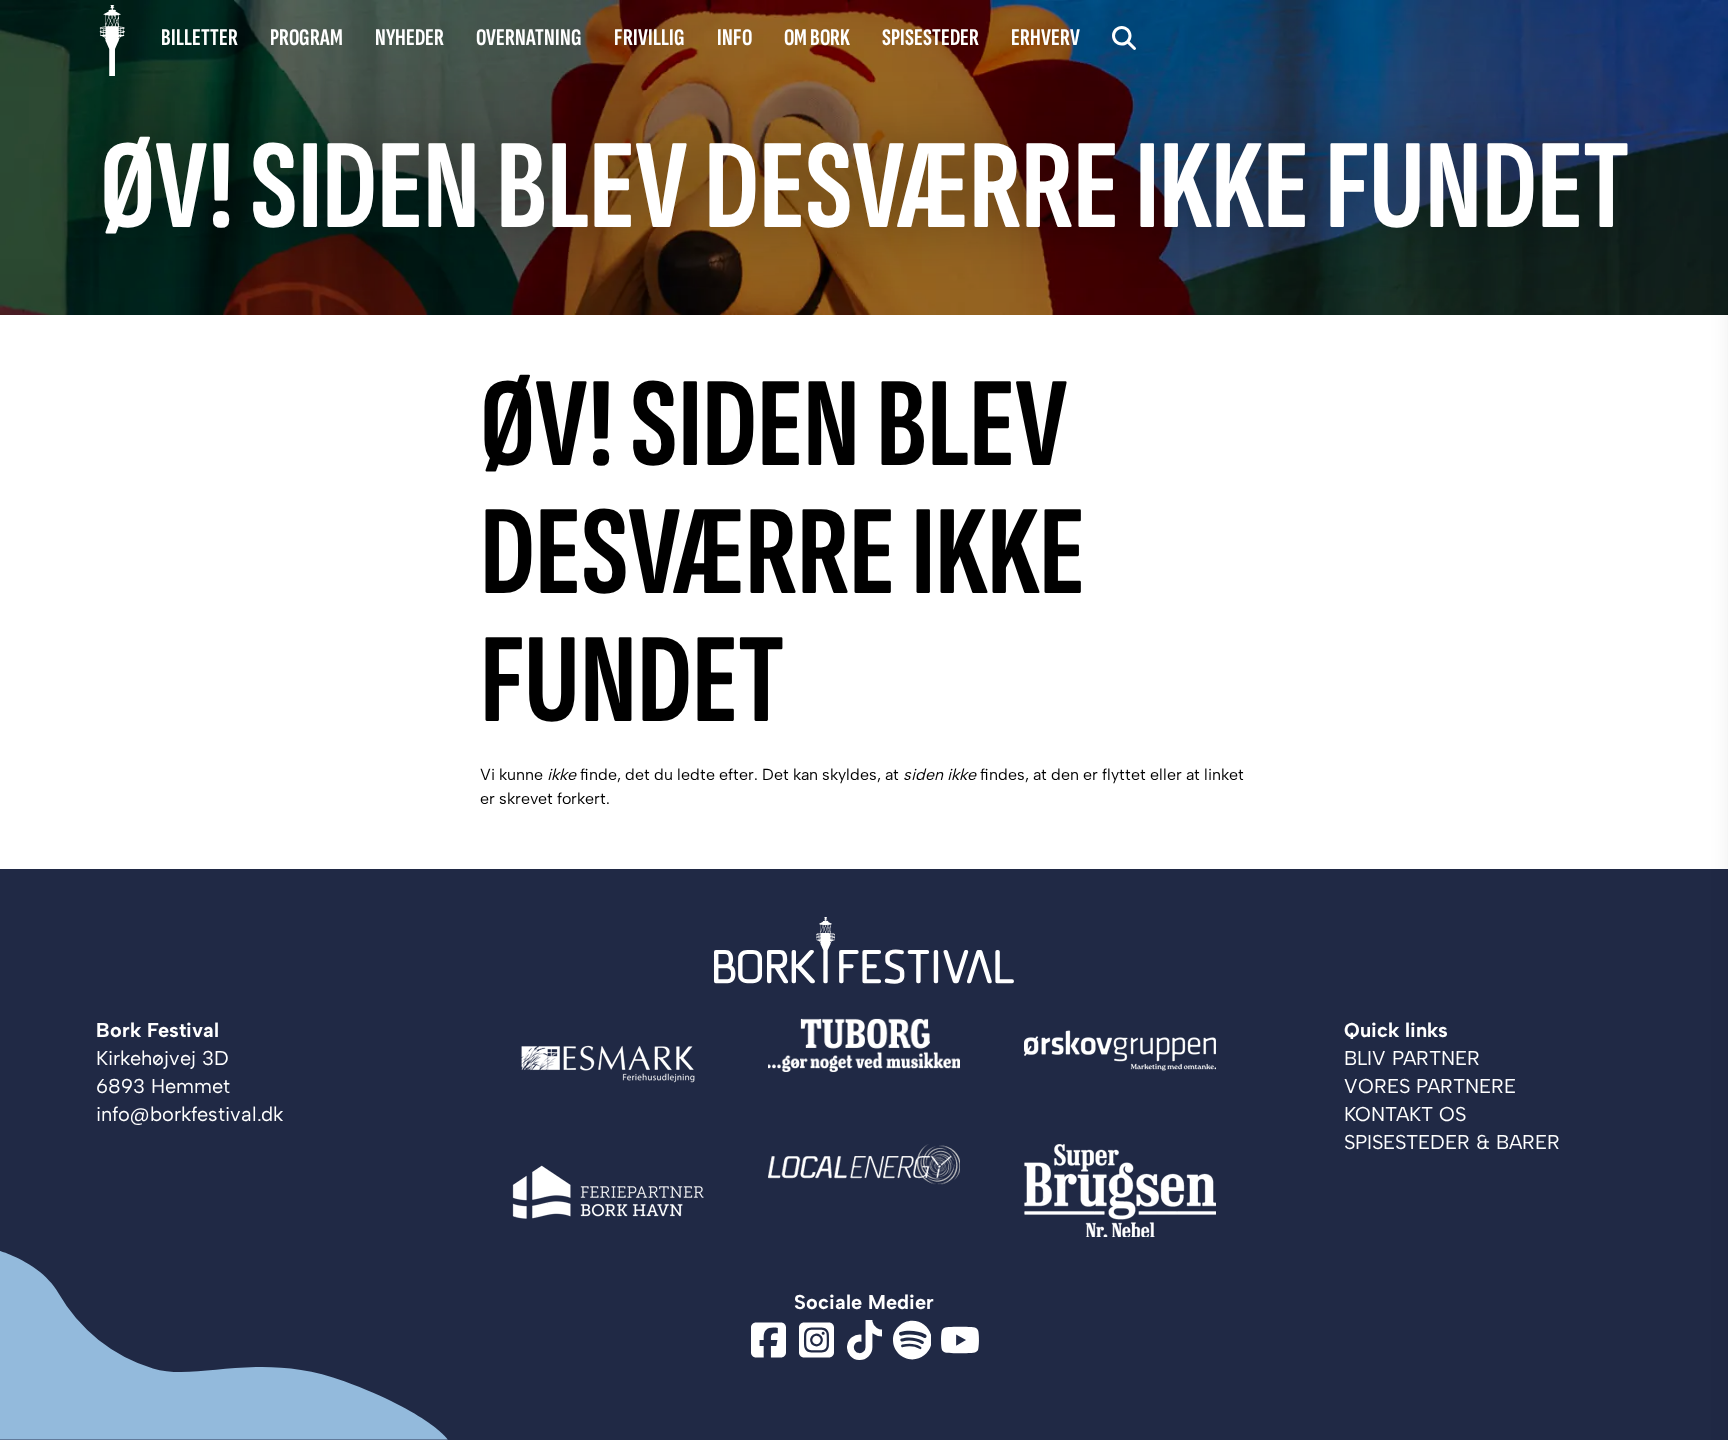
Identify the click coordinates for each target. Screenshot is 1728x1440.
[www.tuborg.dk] (864, 1064)
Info (734, 37)
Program (306, 37)
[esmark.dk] (608, 1064)
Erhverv (1045, 37)
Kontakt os (1405, 1114)
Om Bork (817, 37)
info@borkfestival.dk (189, 1114)
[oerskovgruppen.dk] (1120, 1064)
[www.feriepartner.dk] (608, 1192)
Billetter (199, 37)
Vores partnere (1430, 1086)
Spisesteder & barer (1452, 1142)
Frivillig (649, 37)
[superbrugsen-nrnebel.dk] (1120, 1192)
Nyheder (409, 37)
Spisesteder (930, 37)
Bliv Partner (1412, 1058)
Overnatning (529, 37)
